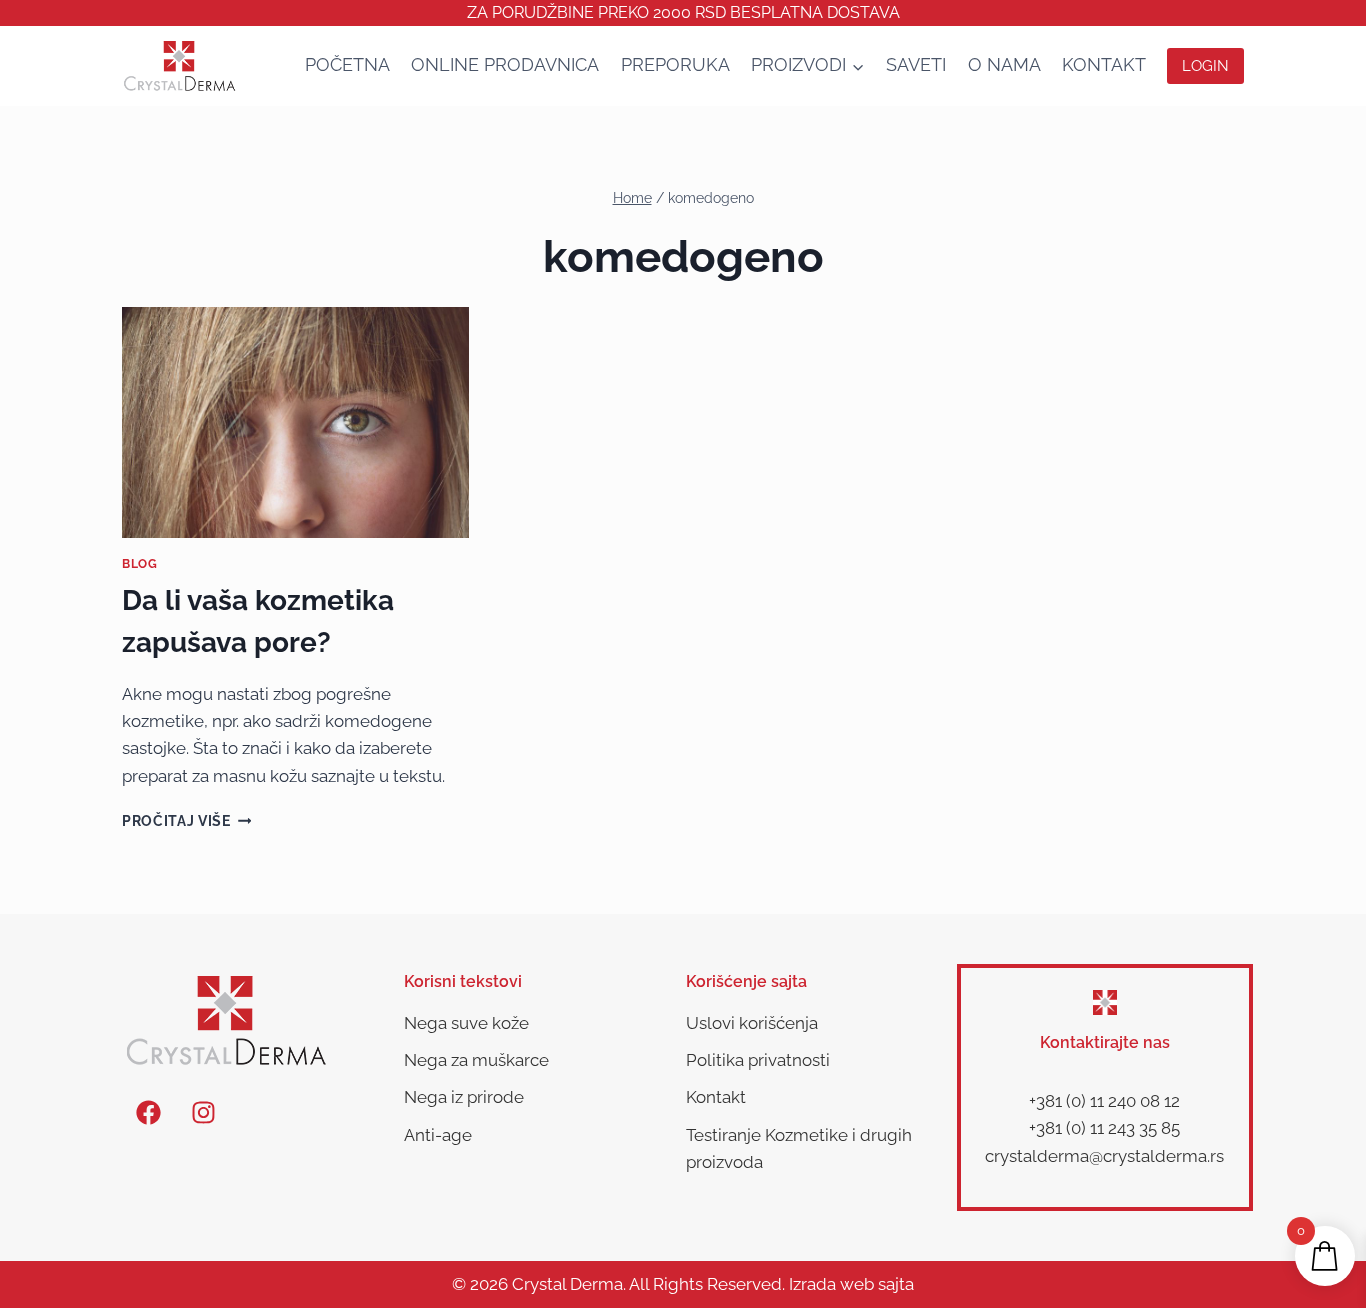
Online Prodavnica (505, 64)
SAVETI (916, 64)
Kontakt (1104, 64)
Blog (139, 564)
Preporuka (675, 64)
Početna (347, 64)
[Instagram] (203, 1112)
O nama (1004, 64)
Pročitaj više (186, 821)
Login (1205, 66)
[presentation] (295, 423)
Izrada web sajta (851, 1284)
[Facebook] (148, 1112)
